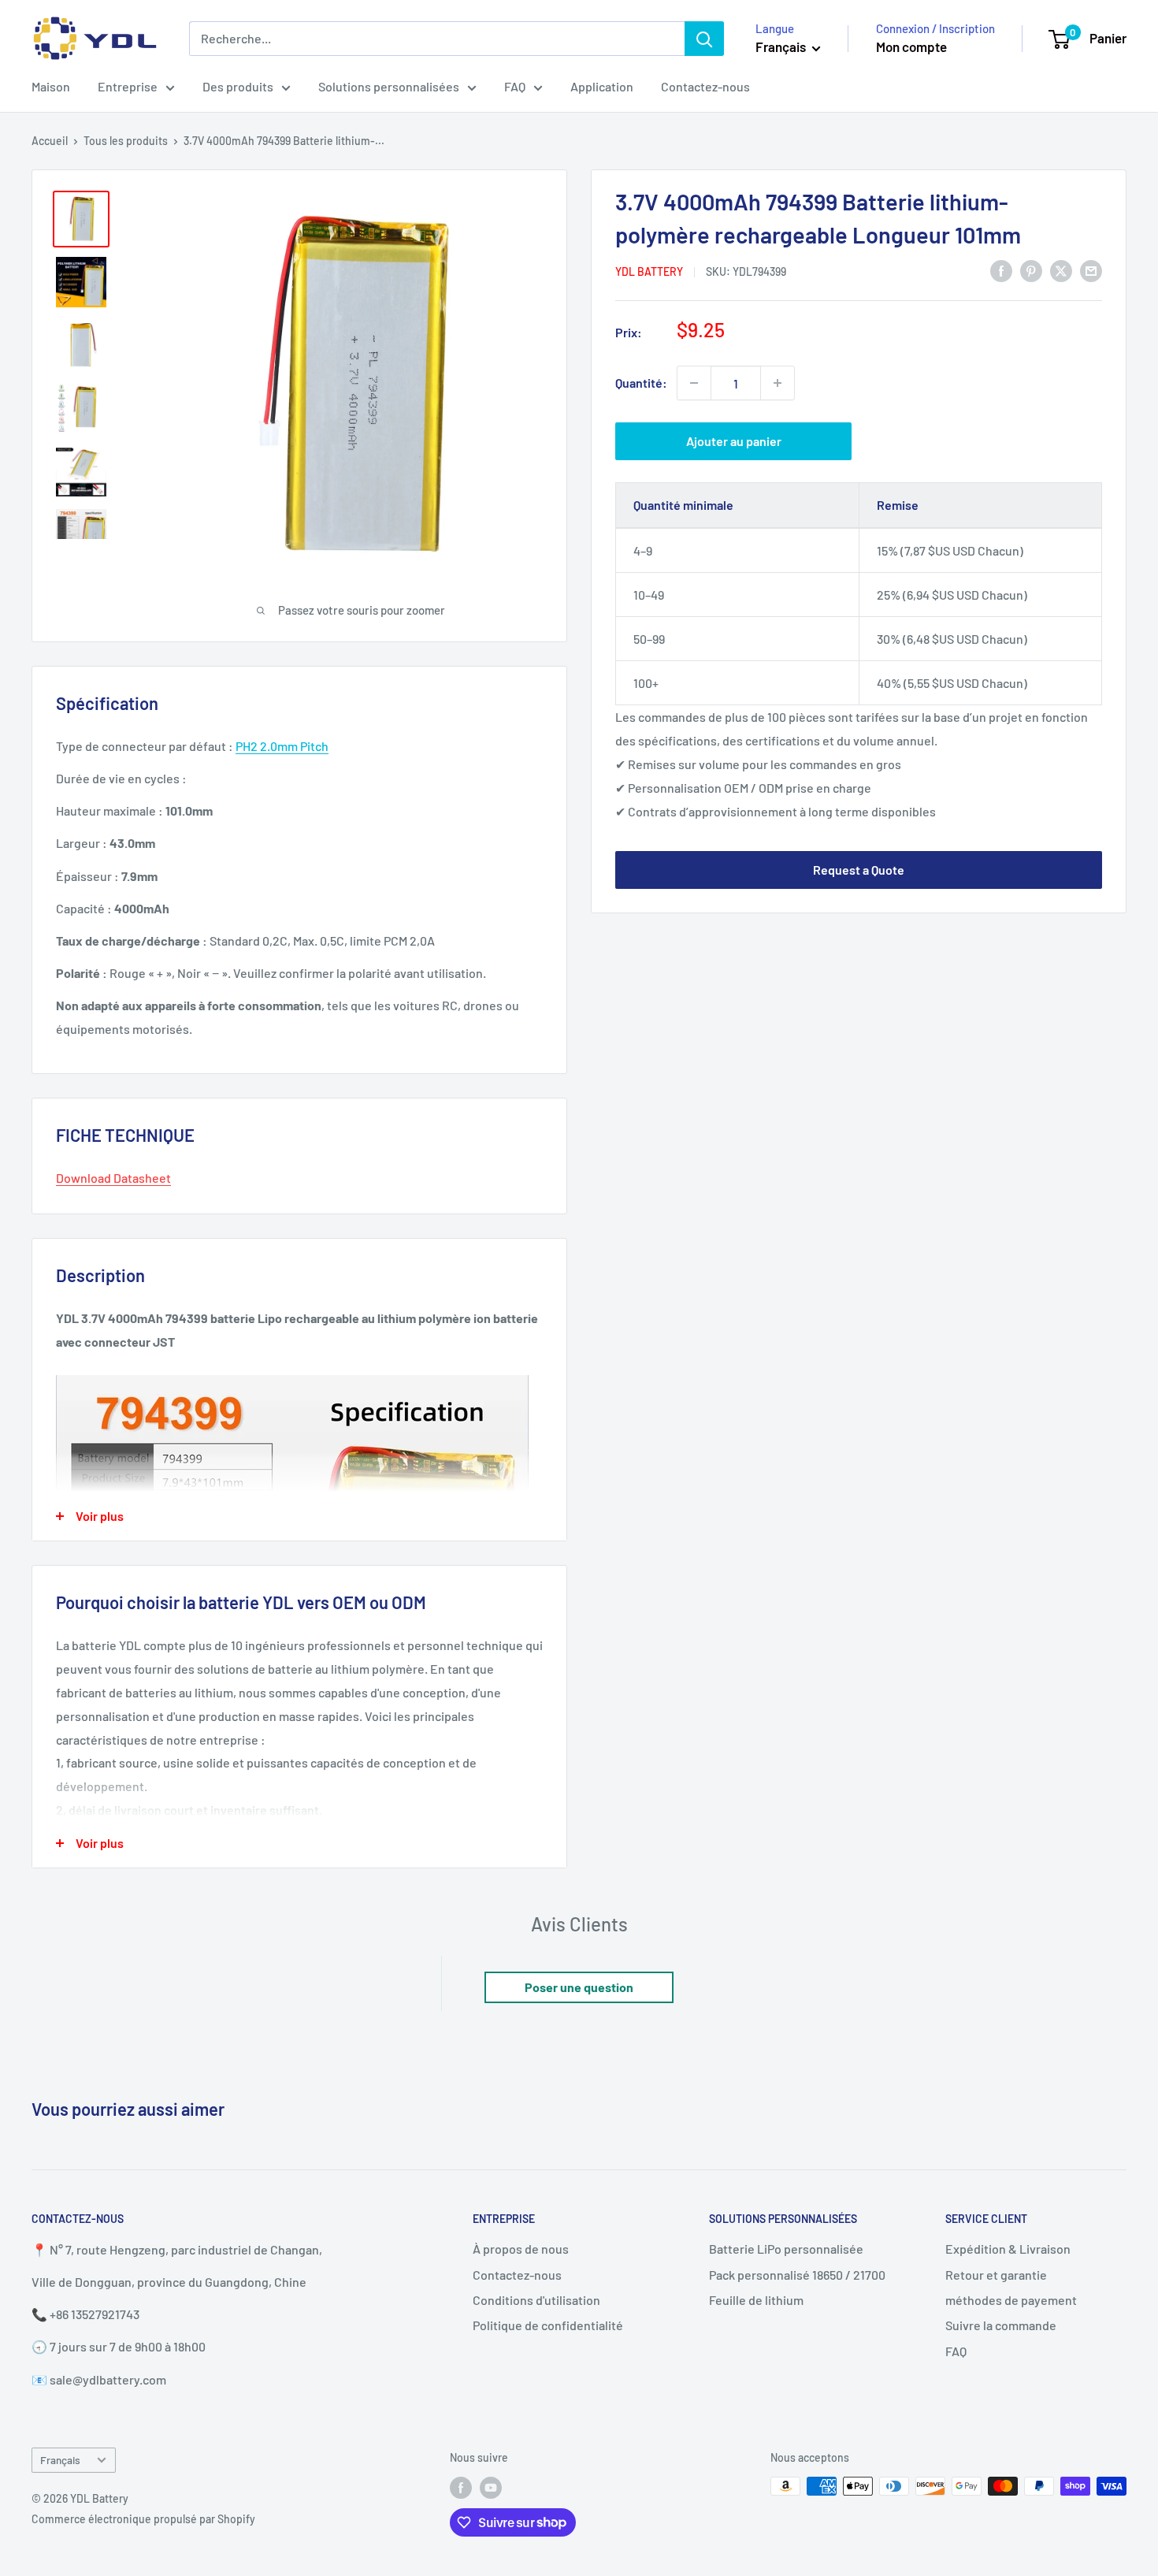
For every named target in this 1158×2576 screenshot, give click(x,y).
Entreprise (128, 86)
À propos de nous (521, 2249)
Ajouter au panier (734, 441)
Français (60, 2460)
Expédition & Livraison (1008, 2249)
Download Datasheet (113, 1178)
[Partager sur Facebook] (1001, 270)
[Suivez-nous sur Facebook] (461, 2488)
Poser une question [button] (579, 1987)
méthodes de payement (1011, 2300)
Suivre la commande (1001, 2325)
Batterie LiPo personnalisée (786, 2249)
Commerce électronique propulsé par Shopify (143, 2519)
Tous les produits (126, 141)
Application (602, 86)
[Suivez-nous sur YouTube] (491, 2488)
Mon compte (911, 46)
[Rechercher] (704, 39)
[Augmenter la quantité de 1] (778, 383)
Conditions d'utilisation (536, 2300)
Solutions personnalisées (389, 86)
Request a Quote (859, 870)
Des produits (238, 86)
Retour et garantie (996, 2275)
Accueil (50, 141)
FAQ (515, 86)
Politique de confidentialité (548, 2325)
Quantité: (641, 383)
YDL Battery (649, 271)
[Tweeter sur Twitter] (1061, 270)
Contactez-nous (705, 86)
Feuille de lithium (756, 2300)
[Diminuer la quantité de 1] (694, 383)
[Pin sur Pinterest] (1031, 270)
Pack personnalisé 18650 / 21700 (797, 2275)
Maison (51, 86)
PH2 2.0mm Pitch (282, 746)
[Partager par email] (1091, 270)
